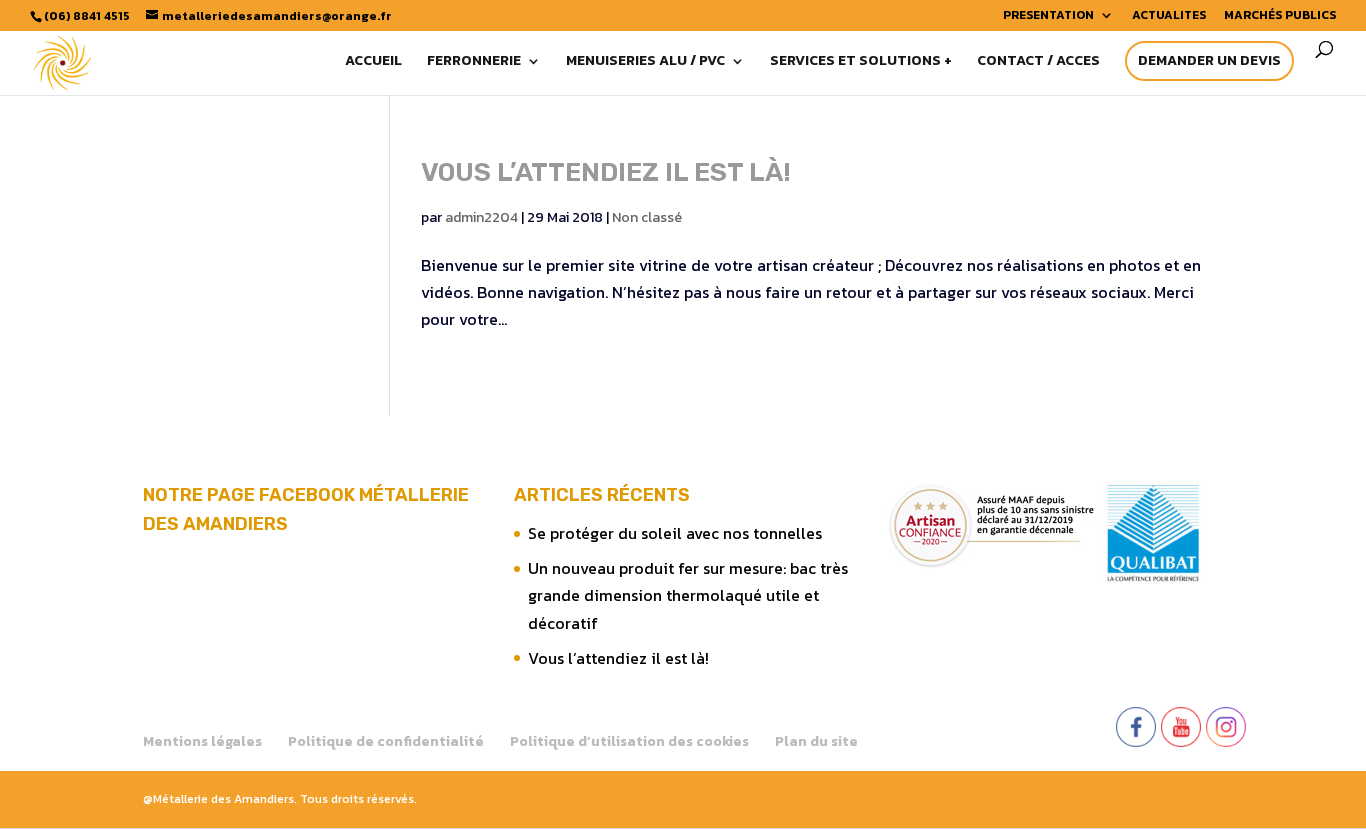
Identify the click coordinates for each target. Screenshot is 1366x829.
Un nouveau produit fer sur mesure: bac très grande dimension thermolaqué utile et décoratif (688, 595)
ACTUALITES (1169, 16)
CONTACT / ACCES (1038, 62)
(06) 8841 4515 (87, 16)
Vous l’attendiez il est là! (606, 172)
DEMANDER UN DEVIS (1209, 60)
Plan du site (816, 741)
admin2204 (481, 217)
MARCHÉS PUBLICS (1280, 16)
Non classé (647, 217)
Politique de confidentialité (386, 741)
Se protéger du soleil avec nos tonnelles (675, 533)
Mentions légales (202, 741)
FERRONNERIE (474, 62)
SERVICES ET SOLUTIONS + (861, 62)
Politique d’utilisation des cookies (629, 741)
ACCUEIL (373, 62)
